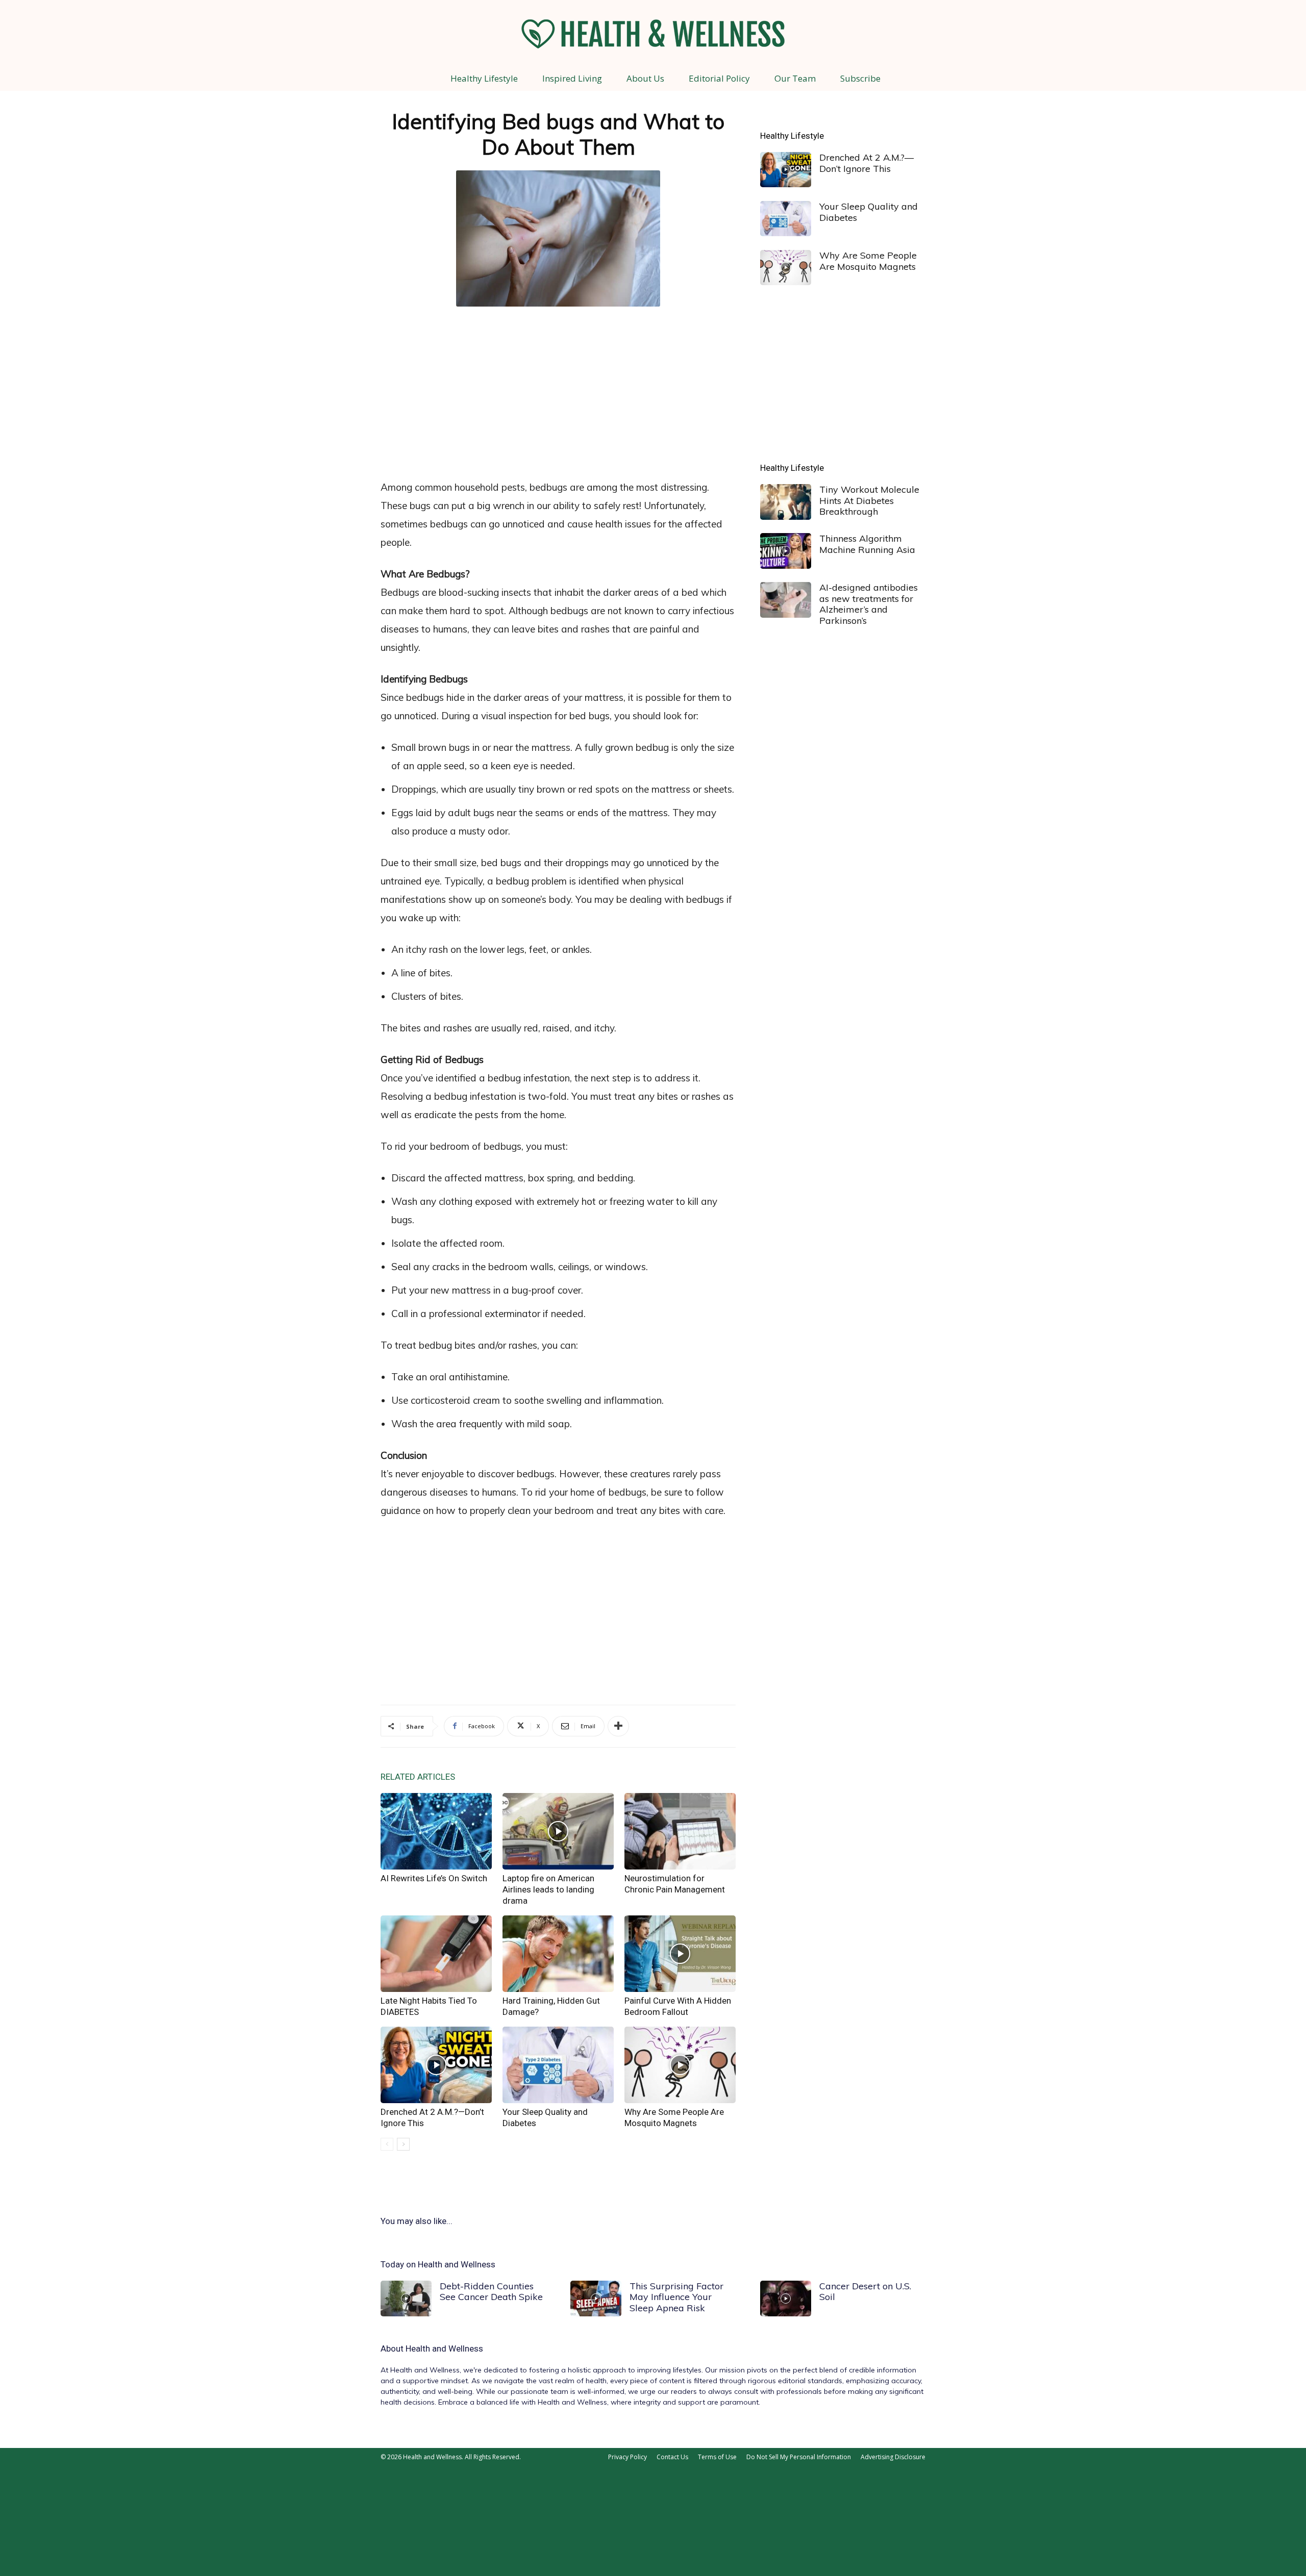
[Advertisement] (558, 391)
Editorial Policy (719, 78)
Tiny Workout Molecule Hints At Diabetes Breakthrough (869, 500)
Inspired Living (572, 78)
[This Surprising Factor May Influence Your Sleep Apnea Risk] (596, 2299)
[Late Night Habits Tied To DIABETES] (436, 1954)
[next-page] (403, 2144)
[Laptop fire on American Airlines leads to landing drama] (558, 1831)
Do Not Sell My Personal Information (799, 2457)
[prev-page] (387, 2144)
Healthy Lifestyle (484, 78)
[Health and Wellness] (653, 34)
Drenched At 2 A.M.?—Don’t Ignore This (867, 163)
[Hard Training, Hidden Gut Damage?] (558, 1954)
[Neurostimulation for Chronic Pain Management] (680, 1831)
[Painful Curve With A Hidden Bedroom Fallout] (680, 1954)
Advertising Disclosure (893, 2457)
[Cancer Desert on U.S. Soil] (786, 2299)
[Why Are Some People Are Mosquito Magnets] (680, 2065)
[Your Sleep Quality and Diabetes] (558, 2065)
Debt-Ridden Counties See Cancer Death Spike (491, 2292)
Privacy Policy (627, 2457)
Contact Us (672, 2457)
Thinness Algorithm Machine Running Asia (867, 544)
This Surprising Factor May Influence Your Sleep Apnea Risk (676, 2297)
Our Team (795, 78)
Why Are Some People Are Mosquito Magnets (868, 261)
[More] (618, 1726)
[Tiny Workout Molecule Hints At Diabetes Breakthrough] (786, 502)
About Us (645, 78)
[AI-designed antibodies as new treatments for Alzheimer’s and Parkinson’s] (786, 600)
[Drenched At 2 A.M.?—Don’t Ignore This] (436, 2065)
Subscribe (860, 78)
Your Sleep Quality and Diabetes (869, 212)
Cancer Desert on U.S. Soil (865, 2292)
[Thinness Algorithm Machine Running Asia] (786, 551)
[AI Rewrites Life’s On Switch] (436, 1831)
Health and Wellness (444, 2348)
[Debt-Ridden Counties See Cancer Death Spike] (406, 2299)
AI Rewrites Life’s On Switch (434, 1878)
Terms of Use (717, 2457)
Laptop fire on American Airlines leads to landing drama (548, 1889)
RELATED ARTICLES (418, 1777)
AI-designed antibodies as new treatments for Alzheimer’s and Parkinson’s (869, 604)
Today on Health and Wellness (438, 2264)
